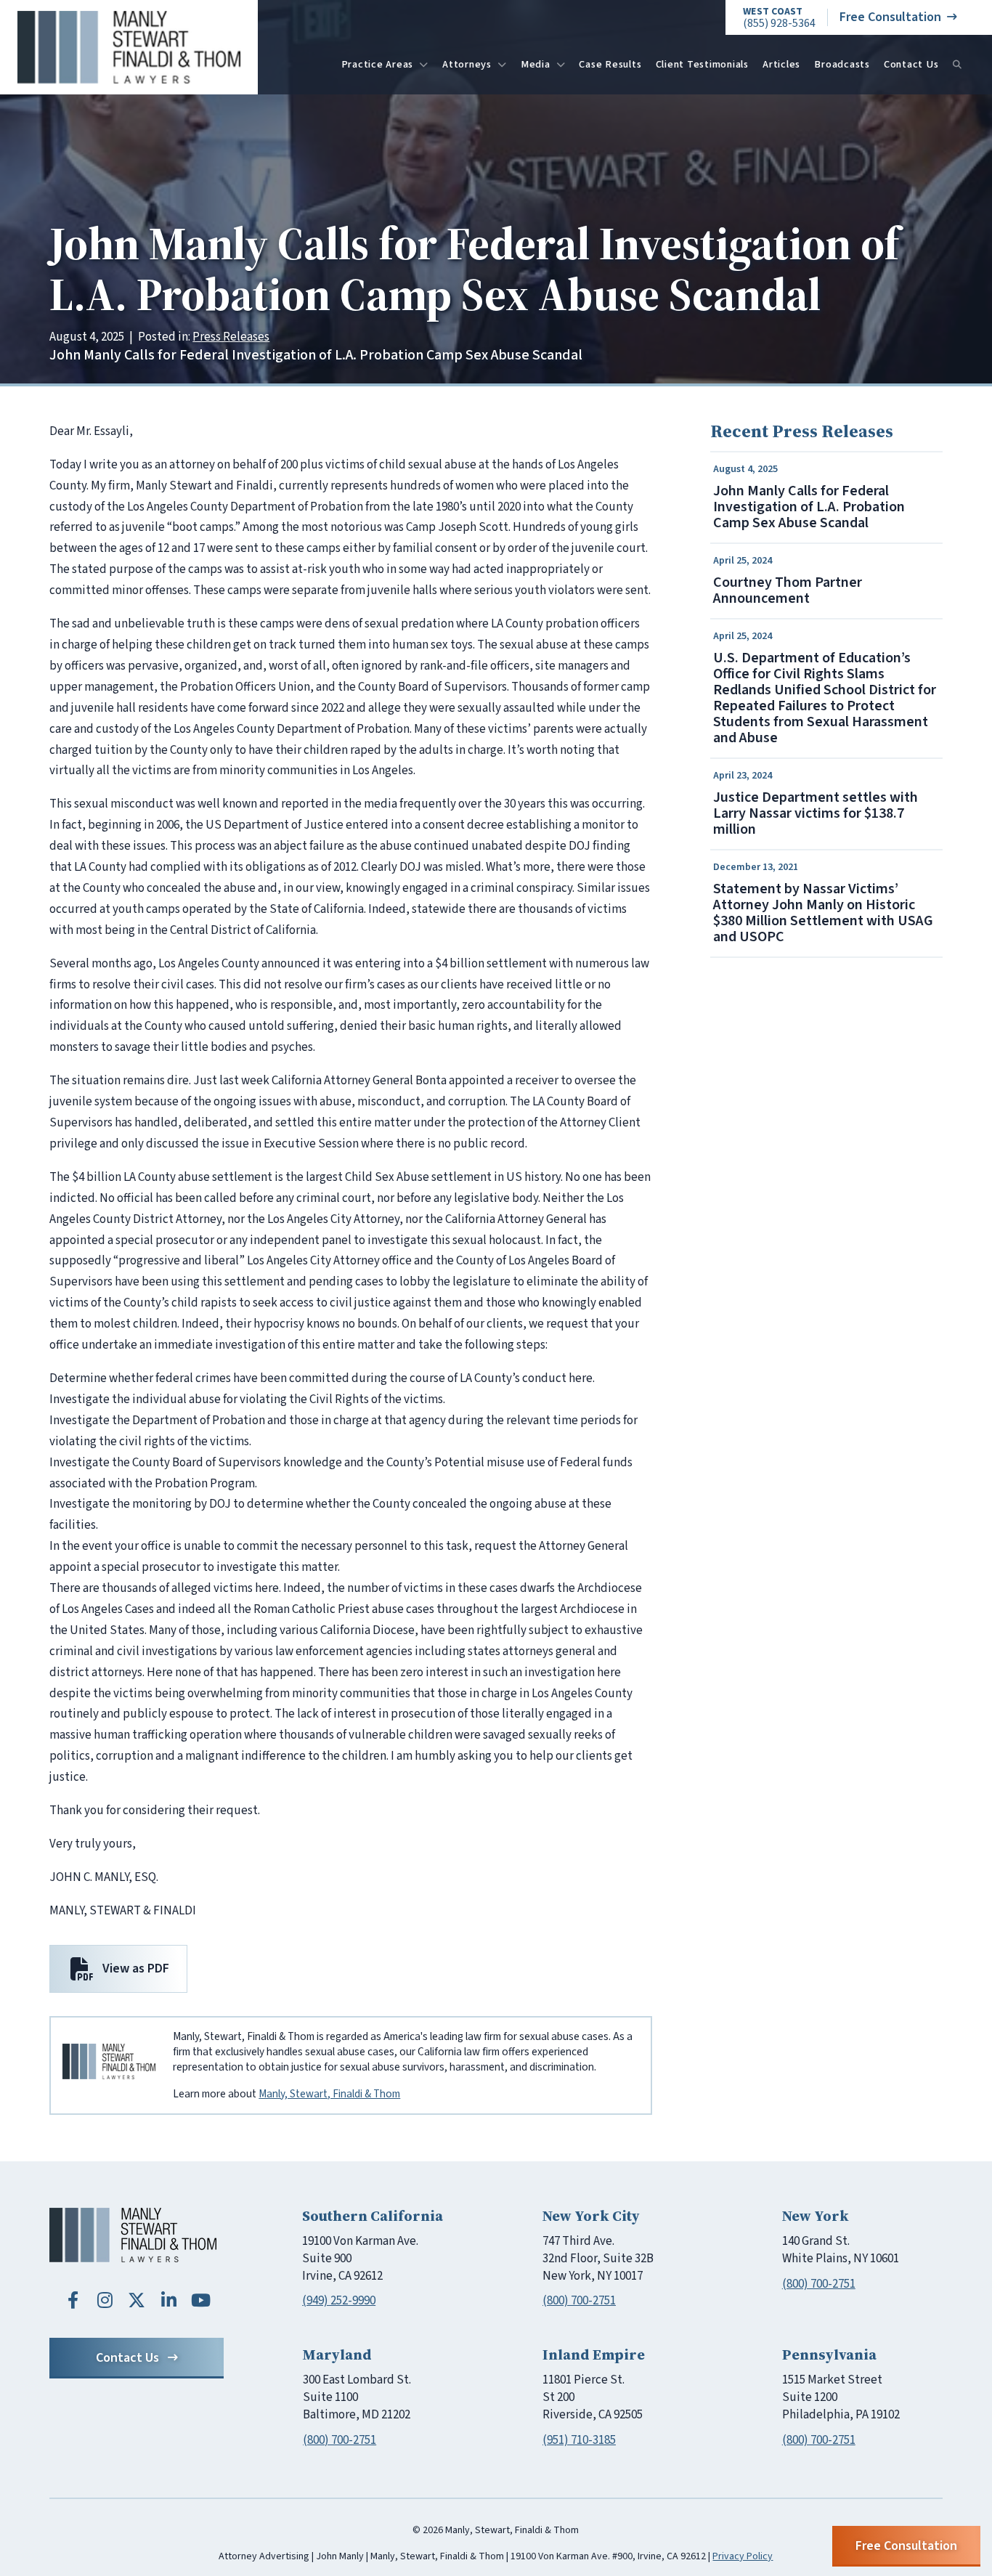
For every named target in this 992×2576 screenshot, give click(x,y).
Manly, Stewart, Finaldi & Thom (329, 2094)
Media (536, 64)
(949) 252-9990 (339, 2301)
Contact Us (911, 64)
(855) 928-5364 (779, 18)
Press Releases (231, 337)
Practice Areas (378, 64)
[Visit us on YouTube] (200, 2300)
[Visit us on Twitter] (137, 2300)
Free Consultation (890, 17)
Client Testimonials (702, 64)
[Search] (957, 65)
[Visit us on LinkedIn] (168, 2300)
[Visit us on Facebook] (73, 2300)
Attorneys (467, 64)
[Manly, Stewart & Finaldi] (133, 2235)
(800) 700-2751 (579, 2301)
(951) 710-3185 (579, 2440)
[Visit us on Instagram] (105, 2300)
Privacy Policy (743, 2556)
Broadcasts (842, 64)
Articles (781, 64)
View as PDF (136, 1968)
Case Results (610, 64)
